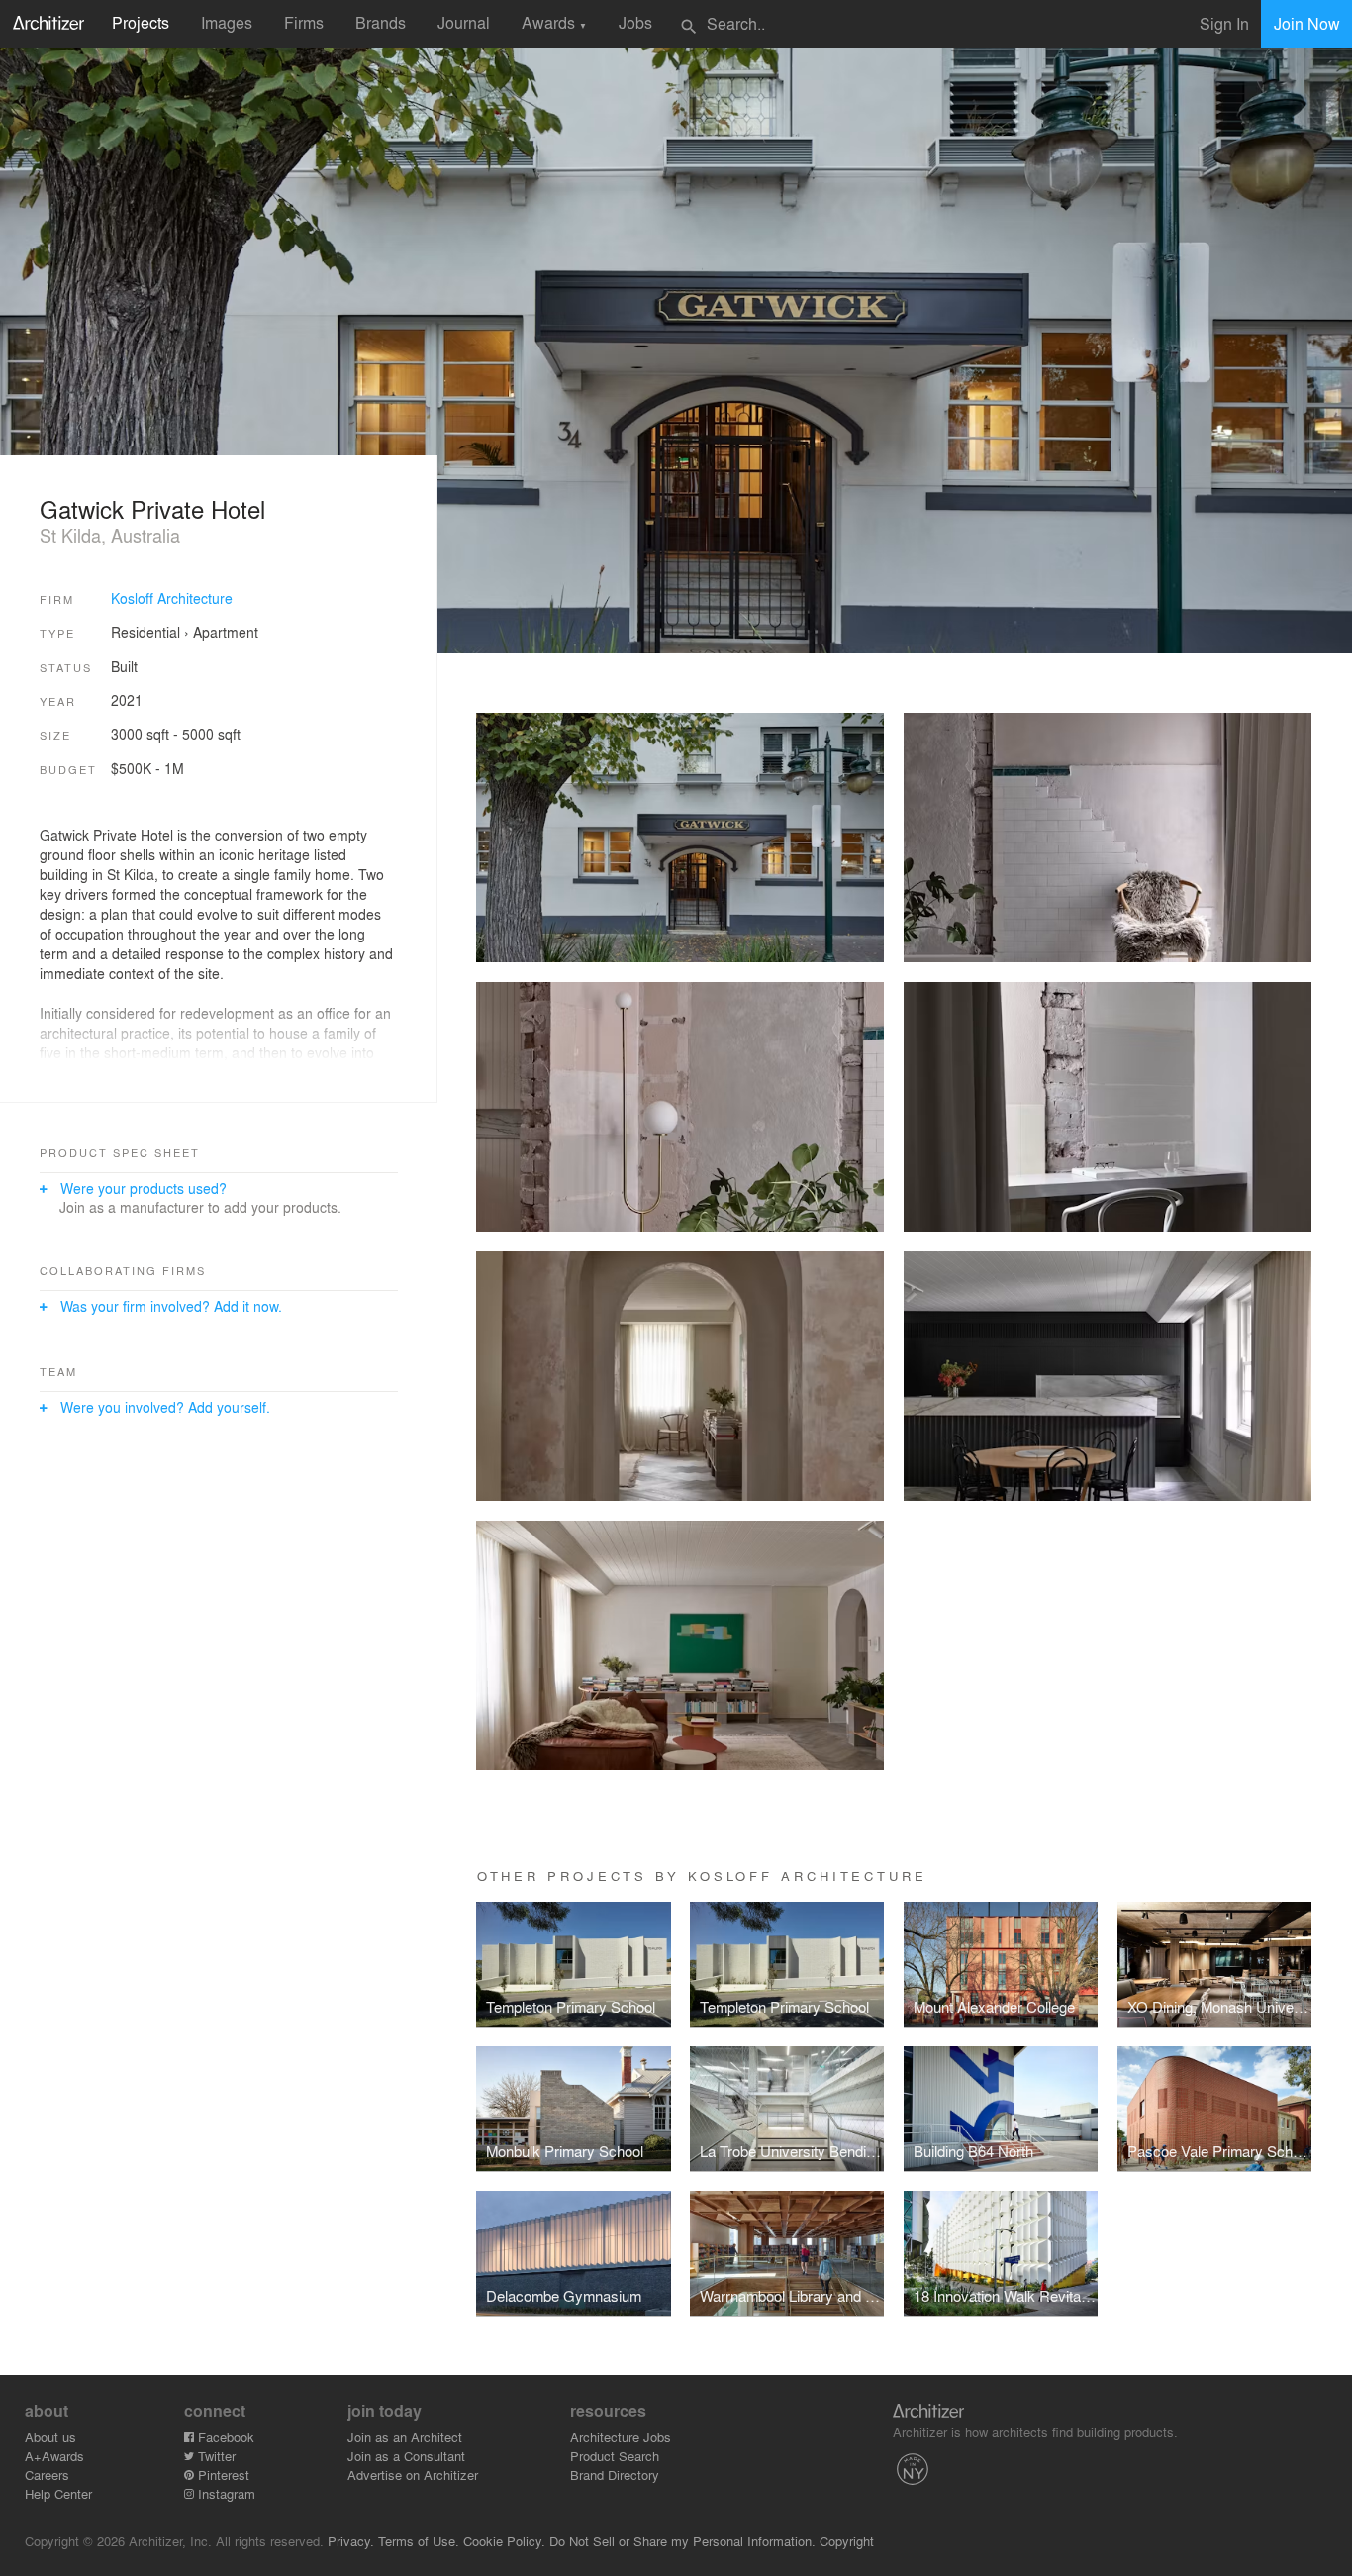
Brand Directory (615, 2475)
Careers (47, 2475)
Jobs (635, 22)
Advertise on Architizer (413, 2475)
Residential (145, 632)
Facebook (224, 2437)
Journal (464, 22)
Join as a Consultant (406, 2456)
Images (227, 22)
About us (50, 2437)
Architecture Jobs (621, 2437)
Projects (141, 22)
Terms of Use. (419, 2541)
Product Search (615, 2456)
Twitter (215, 2456)
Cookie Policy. (504, 2541)
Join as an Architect (405, 2437)
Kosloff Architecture (172, 598)
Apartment (226, 632)
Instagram (225, 2493)
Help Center (58, 2493)
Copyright (847, 2541)
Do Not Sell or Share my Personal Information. (682, 2541)
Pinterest (222, 2475)
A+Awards (54, 2456)
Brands (381, 22)
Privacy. (351, 2541)
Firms (304, 22)
